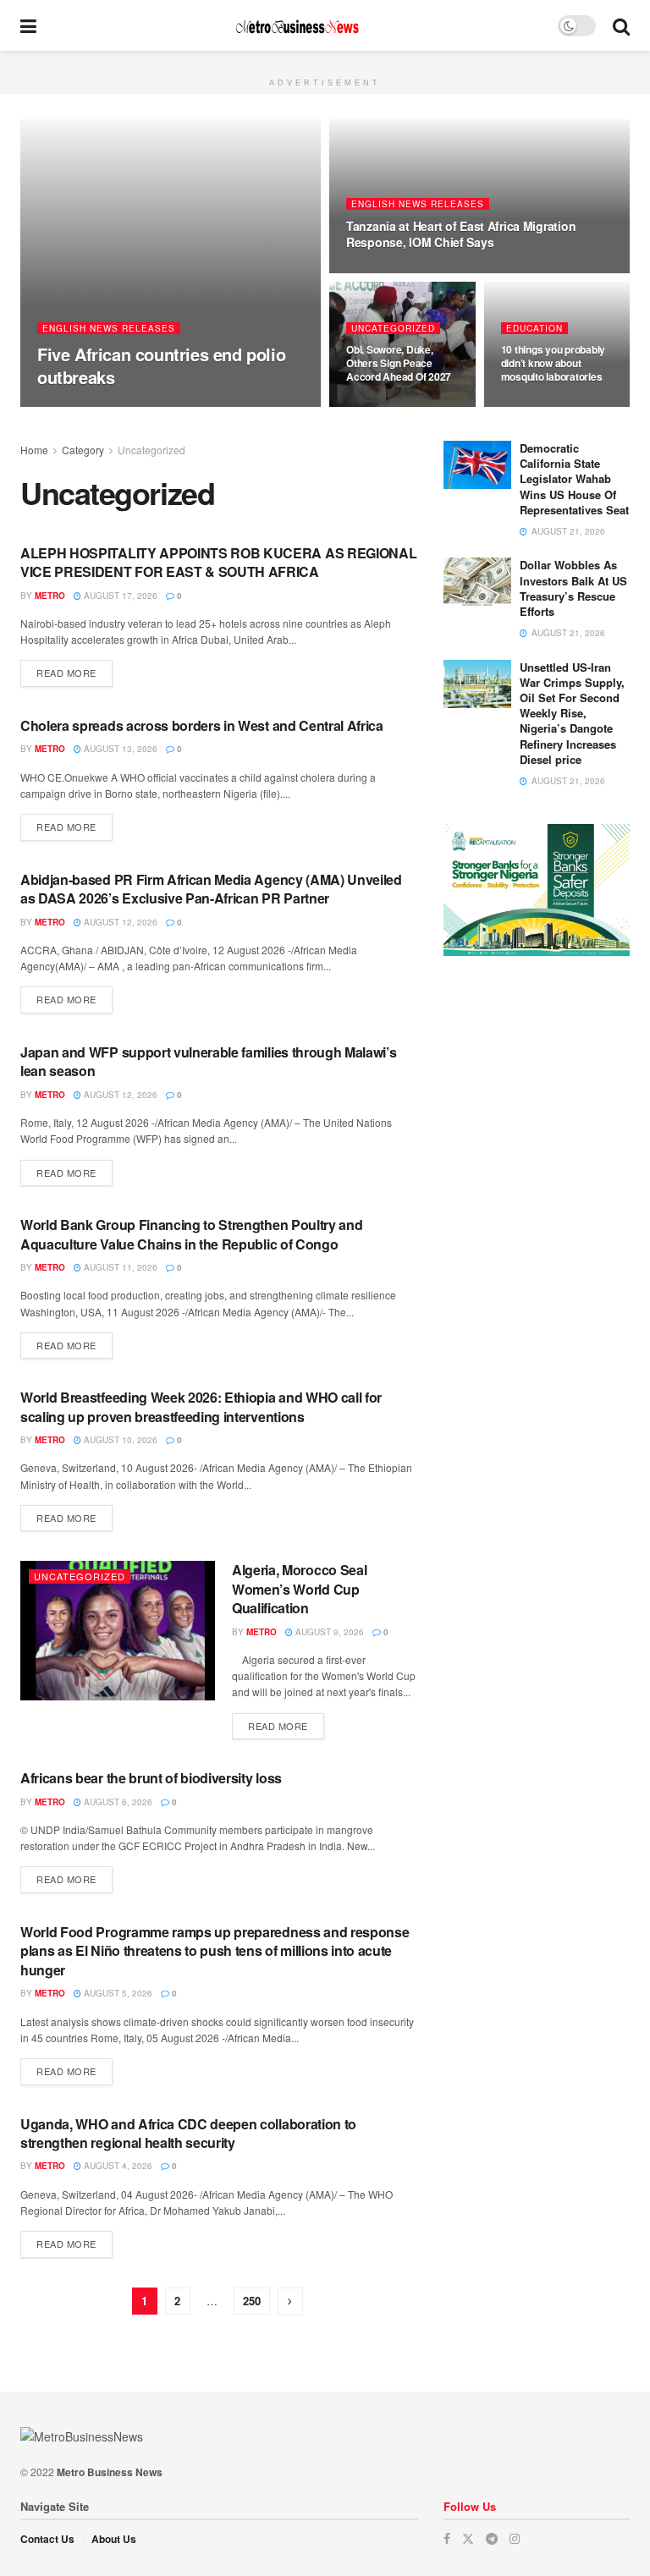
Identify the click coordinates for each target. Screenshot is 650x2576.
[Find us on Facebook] (447, 2538)
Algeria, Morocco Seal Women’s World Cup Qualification (299, 1589)
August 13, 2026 (119, 749)
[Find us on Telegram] (492, 2538)
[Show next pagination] (290, 2301)
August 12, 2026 (119, 922)
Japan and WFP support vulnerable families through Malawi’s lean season (208, 1061)
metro (67, 406)
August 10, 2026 (119, 1440)
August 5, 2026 (117, 1993)
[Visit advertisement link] (325, 60)
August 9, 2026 (328, 1632)
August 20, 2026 (136, 406)
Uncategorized (393, 328)
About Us (114, 2539)
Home (34, 450)
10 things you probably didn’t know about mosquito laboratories (554, 363)
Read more (74, 672)
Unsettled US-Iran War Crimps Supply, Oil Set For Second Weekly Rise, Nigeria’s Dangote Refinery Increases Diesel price (572, 713)
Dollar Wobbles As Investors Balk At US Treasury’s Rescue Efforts (573, 588)
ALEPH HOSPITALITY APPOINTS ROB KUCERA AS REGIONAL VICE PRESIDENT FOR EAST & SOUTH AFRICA (218, 562)
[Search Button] (621, 25)
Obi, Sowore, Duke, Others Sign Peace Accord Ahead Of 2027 (399, 363)
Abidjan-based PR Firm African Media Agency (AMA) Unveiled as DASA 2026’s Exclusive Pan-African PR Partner (211, 889)
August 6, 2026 (117, 1802)
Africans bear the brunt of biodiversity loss (151, 1778)
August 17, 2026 (119, 596)
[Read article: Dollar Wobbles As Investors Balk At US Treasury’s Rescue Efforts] (477, 582)
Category (83, 450)
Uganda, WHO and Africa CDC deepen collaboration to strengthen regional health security (188, 2133)
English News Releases (109, 328)
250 (252, 2301)
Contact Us (47, 2539)
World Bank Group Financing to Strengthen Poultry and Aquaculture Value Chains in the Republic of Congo (191, 1234)
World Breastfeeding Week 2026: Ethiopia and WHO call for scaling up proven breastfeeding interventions (201, 1406)
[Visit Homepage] (297, 26)
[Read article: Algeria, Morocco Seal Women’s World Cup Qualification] (118, 1630)
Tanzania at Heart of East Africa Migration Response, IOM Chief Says (461, 234)
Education (534, 328)
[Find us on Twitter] (468, 2538)
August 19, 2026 (392, 272)
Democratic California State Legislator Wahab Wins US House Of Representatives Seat (574, 479)
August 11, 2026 (119, 1267)
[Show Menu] (28, 25)
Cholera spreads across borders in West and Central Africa (202, 725)
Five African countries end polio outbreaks (161, 365)
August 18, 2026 (392, 406)
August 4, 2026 (117, 2166)
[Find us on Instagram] (515, 2538)
